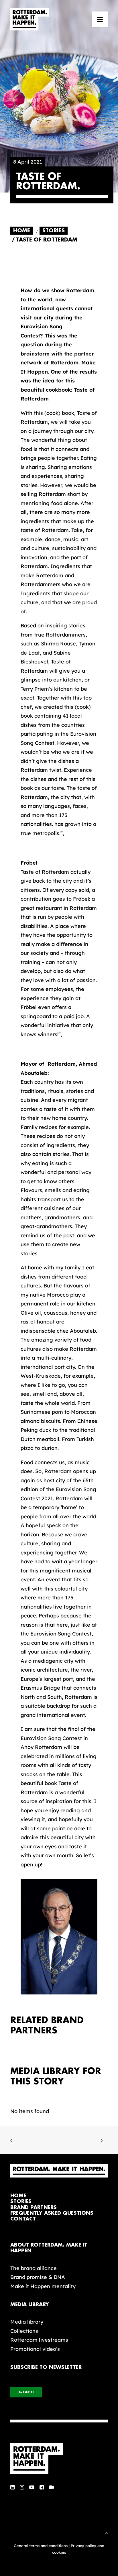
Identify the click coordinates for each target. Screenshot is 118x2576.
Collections (24, 2331)
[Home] (59, 2459)
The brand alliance (34, 2268)
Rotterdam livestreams (39, 2340)
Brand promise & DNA (38, 2277)
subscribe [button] (26, 2392)
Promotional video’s (35, 2349)
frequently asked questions (52, 2213)
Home (22, 231)
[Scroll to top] (106, 2532)
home (18, 2196)
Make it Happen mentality (43, 2286)
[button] (100, 19)
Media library (27, 2322)
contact (23, 2219)
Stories (54, 231)
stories (21, 2201)
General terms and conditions (41, 2546)
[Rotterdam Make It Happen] (30, 19)
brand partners (34, 2207)
